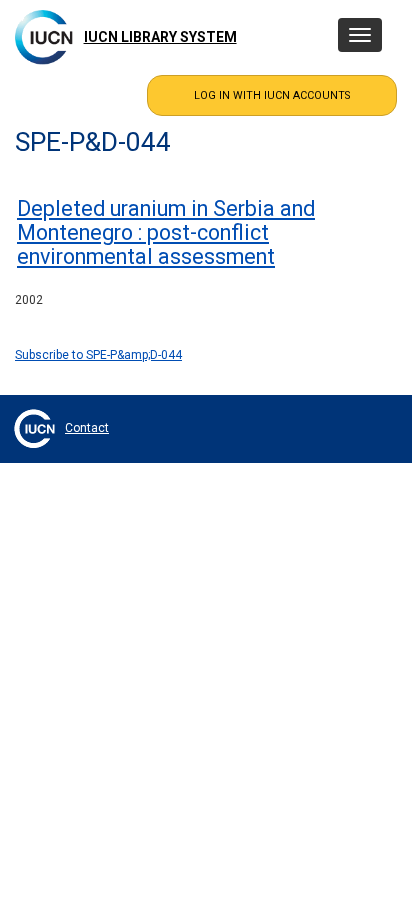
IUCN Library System (160, 37)
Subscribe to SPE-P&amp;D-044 (98, 355)
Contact (87, 428)
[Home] (44, 37)
